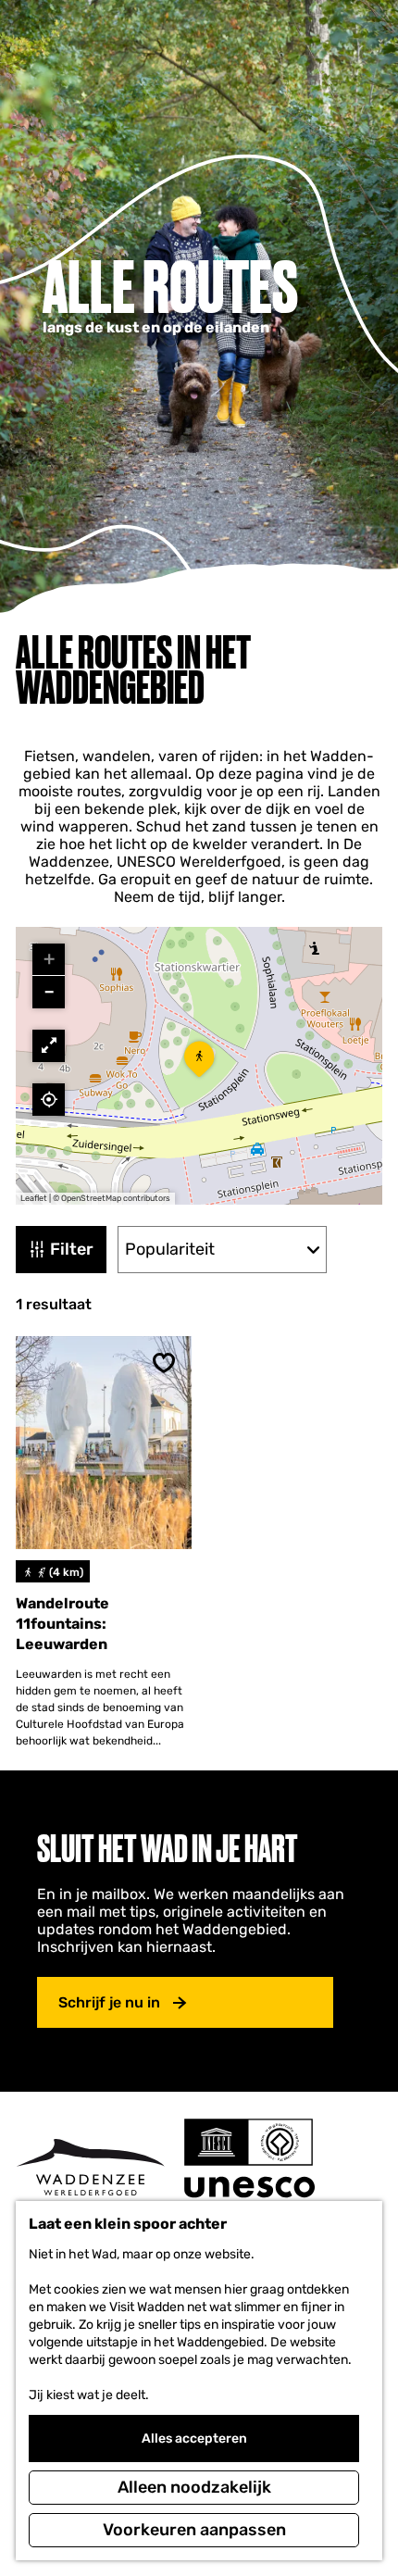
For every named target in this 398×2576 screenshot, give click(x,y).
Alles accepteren (194, 2438)
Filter (72, 1249)
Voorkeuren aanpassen (194, 2530)
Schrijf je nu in (109, 2002)
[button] (199, 1066)
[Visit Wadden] (90, 2167)
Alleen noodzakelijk (194, 2487)
